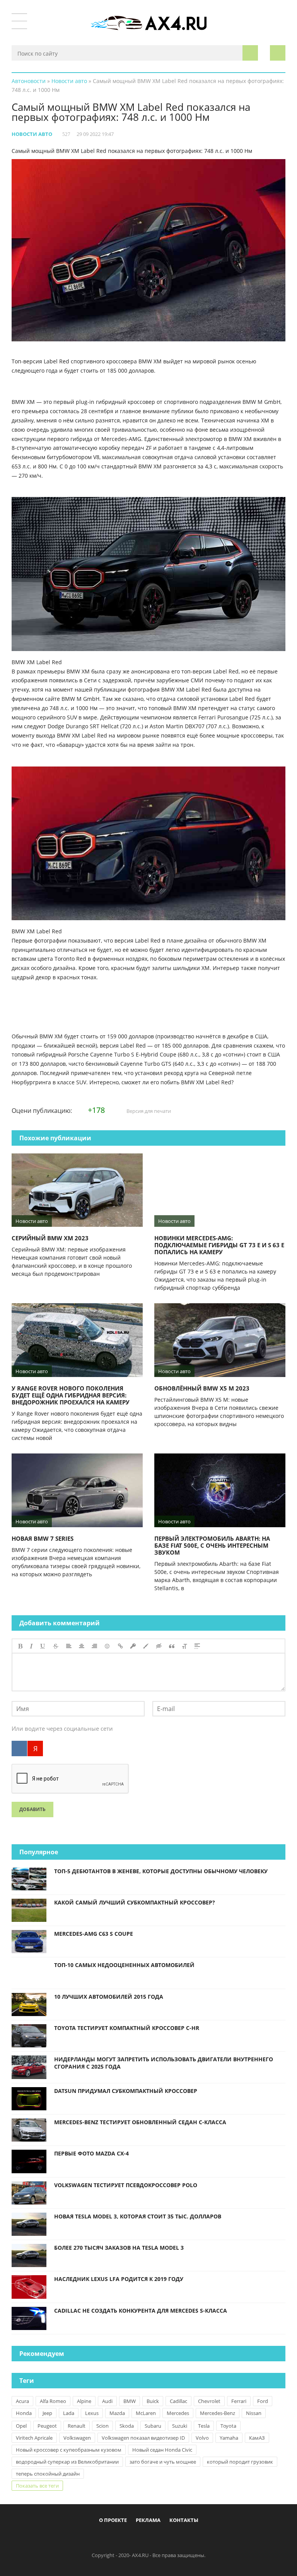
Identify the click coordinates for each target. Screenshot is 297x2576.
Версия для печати (148, 1111)
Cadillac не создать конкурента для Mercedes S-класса (141, 2311)
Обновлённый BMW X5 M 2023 (202, 1388)
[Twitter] (142, 2538)
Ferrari (239, 2401)
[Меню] (19, 21)
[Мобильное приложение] (104, 2538)
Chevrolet (209, 2401)
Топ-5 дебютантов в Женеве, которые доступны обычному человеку (161, 1871)
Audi (107, 2401)
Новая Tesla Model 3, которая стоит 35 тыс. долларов (138, 2216)
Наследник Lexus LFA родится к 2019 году (119, 2279)
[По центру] (82, 1646)
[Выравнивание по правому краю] (94, 1646)
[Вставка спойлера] (197, 1646)
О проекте (113, 2520)
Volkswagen (77, 2438)
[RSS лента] (193, 2538)
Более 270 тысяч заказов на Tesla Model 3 (119, 2248)
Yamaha (229, 2438)
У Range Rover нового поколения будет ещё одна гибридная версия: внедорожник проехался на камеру (71, 1395)
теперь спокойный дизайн (48, 2474)
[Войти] (278, 53)
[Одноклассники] (155, 2538)
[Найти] (250, 53)
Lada (69, 2413)
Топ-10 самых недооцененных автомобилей (124, 1965)
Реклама (148, 2520)
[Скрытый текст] (159, 1646)
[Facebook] (117, 2538)
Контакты (184, 2520)
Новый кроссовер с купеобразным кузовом (69, 2450)
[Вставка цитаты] (172, 1646)
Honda (24, 2413)
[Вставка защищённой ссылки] (133, 1646)
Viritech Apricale (34, 2438)
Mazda (117, 2413)
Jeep (47, 2413)
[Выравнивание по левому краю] (69, 1646)
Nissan (254, 2413)
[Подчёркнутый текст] (43, 1646)
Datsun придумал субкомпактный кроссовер (126, 2091)
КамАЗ (257, 2438)
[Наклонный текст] (31, 1646)
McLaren (146, 2413)
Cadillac (178, 2401)
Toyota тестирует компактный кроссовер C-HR (127, 2028)
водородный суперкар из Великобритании (67, 2462)
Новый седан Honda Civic (162, 2450)
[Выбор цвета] (146, 1646)
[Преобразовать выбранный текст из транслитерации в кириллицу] (184, 1646)
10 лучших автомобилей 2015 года (109, 1997)
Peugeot (47, 2426)
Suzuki (180, 2426)
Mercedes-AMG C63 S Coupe (94, 1934)
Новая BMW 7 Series (43, 1538)
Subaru (153, 2426)
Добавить (32, 1809)
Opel (21, 2426)
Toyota (228, 2426)
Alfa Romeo (53, 2401)
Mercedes (178, 2413)
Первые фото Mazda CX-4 (91, 2153)
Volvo (202, 2438)
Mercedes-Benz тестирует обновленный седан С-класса (140, 2122)
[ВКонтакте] (19, 1748)
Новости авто (32, 134)
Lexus (92, 2413)
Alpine (84, 2401)
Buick (153, 2401)
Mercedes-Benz (218, 2413)
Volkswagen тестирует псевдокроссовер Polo (126, 2185)
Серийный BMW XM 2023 (50, 1238)
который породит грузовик (240, 2462)
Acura (22, 2401)
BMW (130, 2401)
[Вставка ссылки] (120, 1646)
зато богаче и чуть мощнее (163, 2462)
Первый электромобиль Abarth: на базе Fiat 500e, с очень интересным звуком (212, 1545)
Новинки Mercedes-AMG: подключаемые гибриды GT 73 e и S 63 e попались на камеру (219, 1245)
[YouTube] (181, 2538)
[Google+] (168, 2538)
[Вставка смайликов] (108, 1646)
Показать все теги (37, 2486)
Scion (102, 2426)
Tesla (204, 2426)
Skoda (127, 2426)
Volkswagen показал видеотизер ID (143, 2438)
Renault (77, 2426)
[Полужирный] (20, 1646)
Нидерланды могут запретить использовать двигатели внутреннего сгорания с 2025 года (164, 2063)
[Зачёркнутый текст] (56, 1646)
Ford (263, 2401)
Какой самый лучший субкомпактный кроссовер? (135, 1902)
